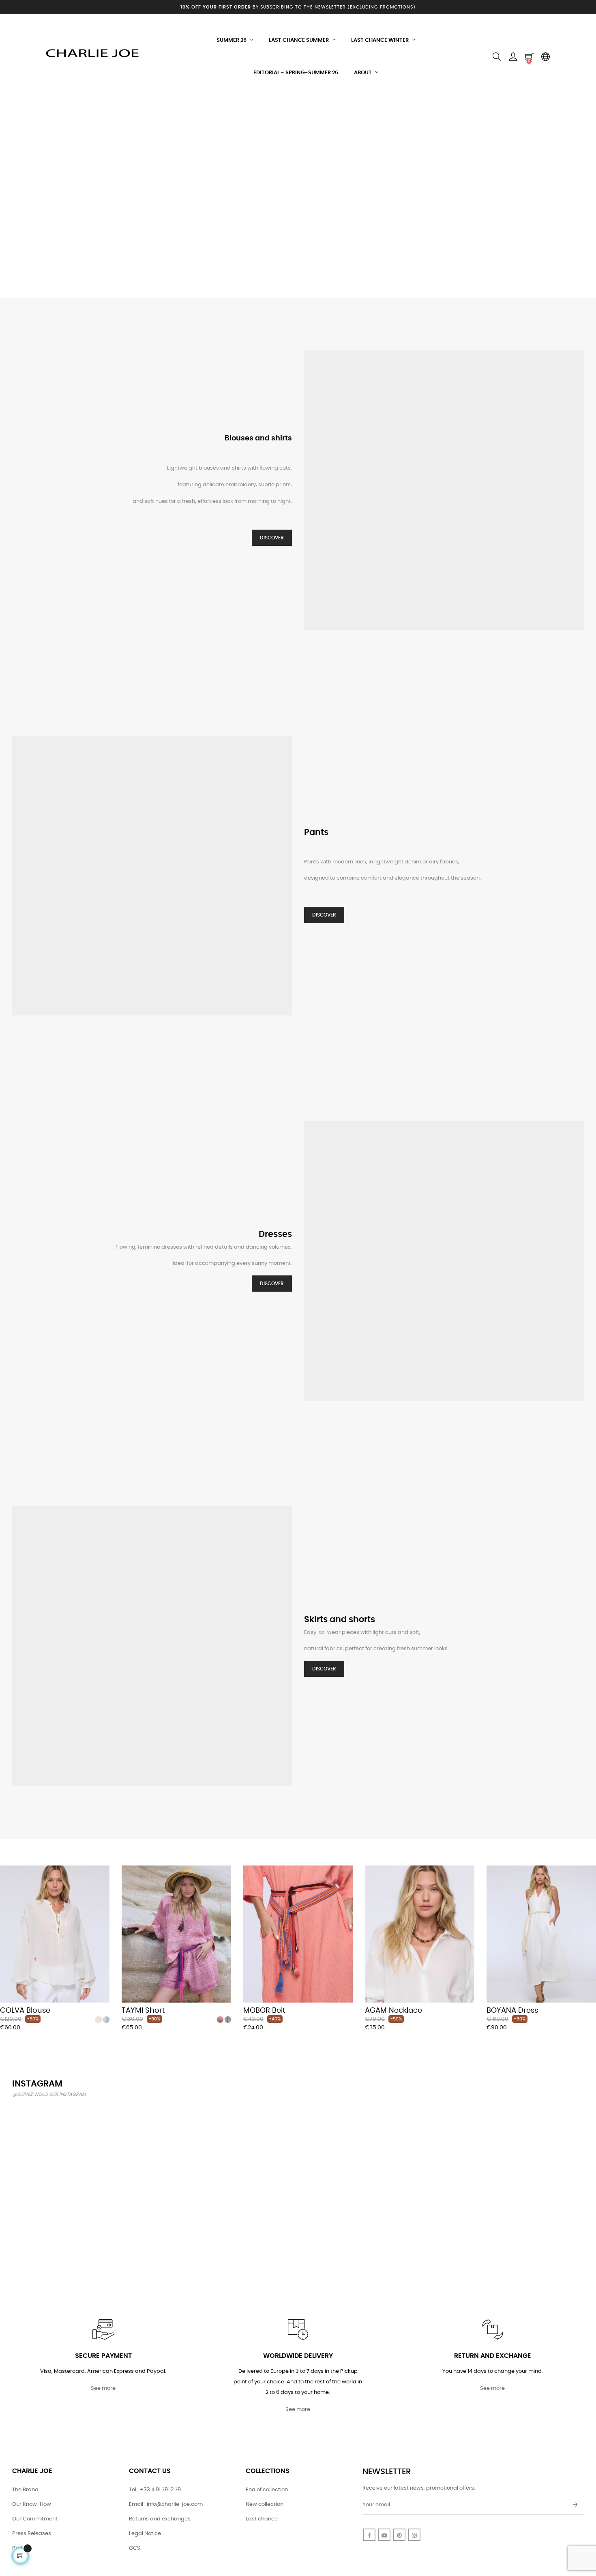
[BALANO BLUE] (228, 2020)
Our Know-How (32, 2504)
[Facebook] (369, 2535)
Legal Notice (145, 2534)
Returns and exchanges (160, 2519)
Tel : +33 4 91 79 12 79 (155, 2490)
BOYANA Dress (512, 2011)
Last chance (262, 2519)
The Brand (25, 2490)
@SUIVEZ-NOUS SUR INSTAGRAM (49, 2094)
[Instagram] (414, 2535)
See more (103, 2388)
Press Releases (32, 2534)
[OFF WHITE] (99, 2020)
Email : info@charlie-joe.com (166, 2504)
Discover (272, 538)
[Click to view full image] (58, 2151)
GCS (135, 2548)
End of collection (267, 2490)
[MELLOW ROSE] (220, 2020)
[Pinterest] (399, 2535)
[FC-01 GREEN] (106, 2020)
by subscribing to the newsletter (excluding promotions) (298, 7)
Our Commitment (35, 2519)
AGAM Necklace (393, 2011)
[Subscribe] (575, 2505)
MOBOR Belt (264, 2011)
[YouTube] (384, 2535)
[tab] (6, 1854)
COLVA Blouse (25, 2011)
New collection (265, 2504)
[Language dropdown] (545, 57)
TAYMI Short (143, 2011)
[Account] (513, 57)
